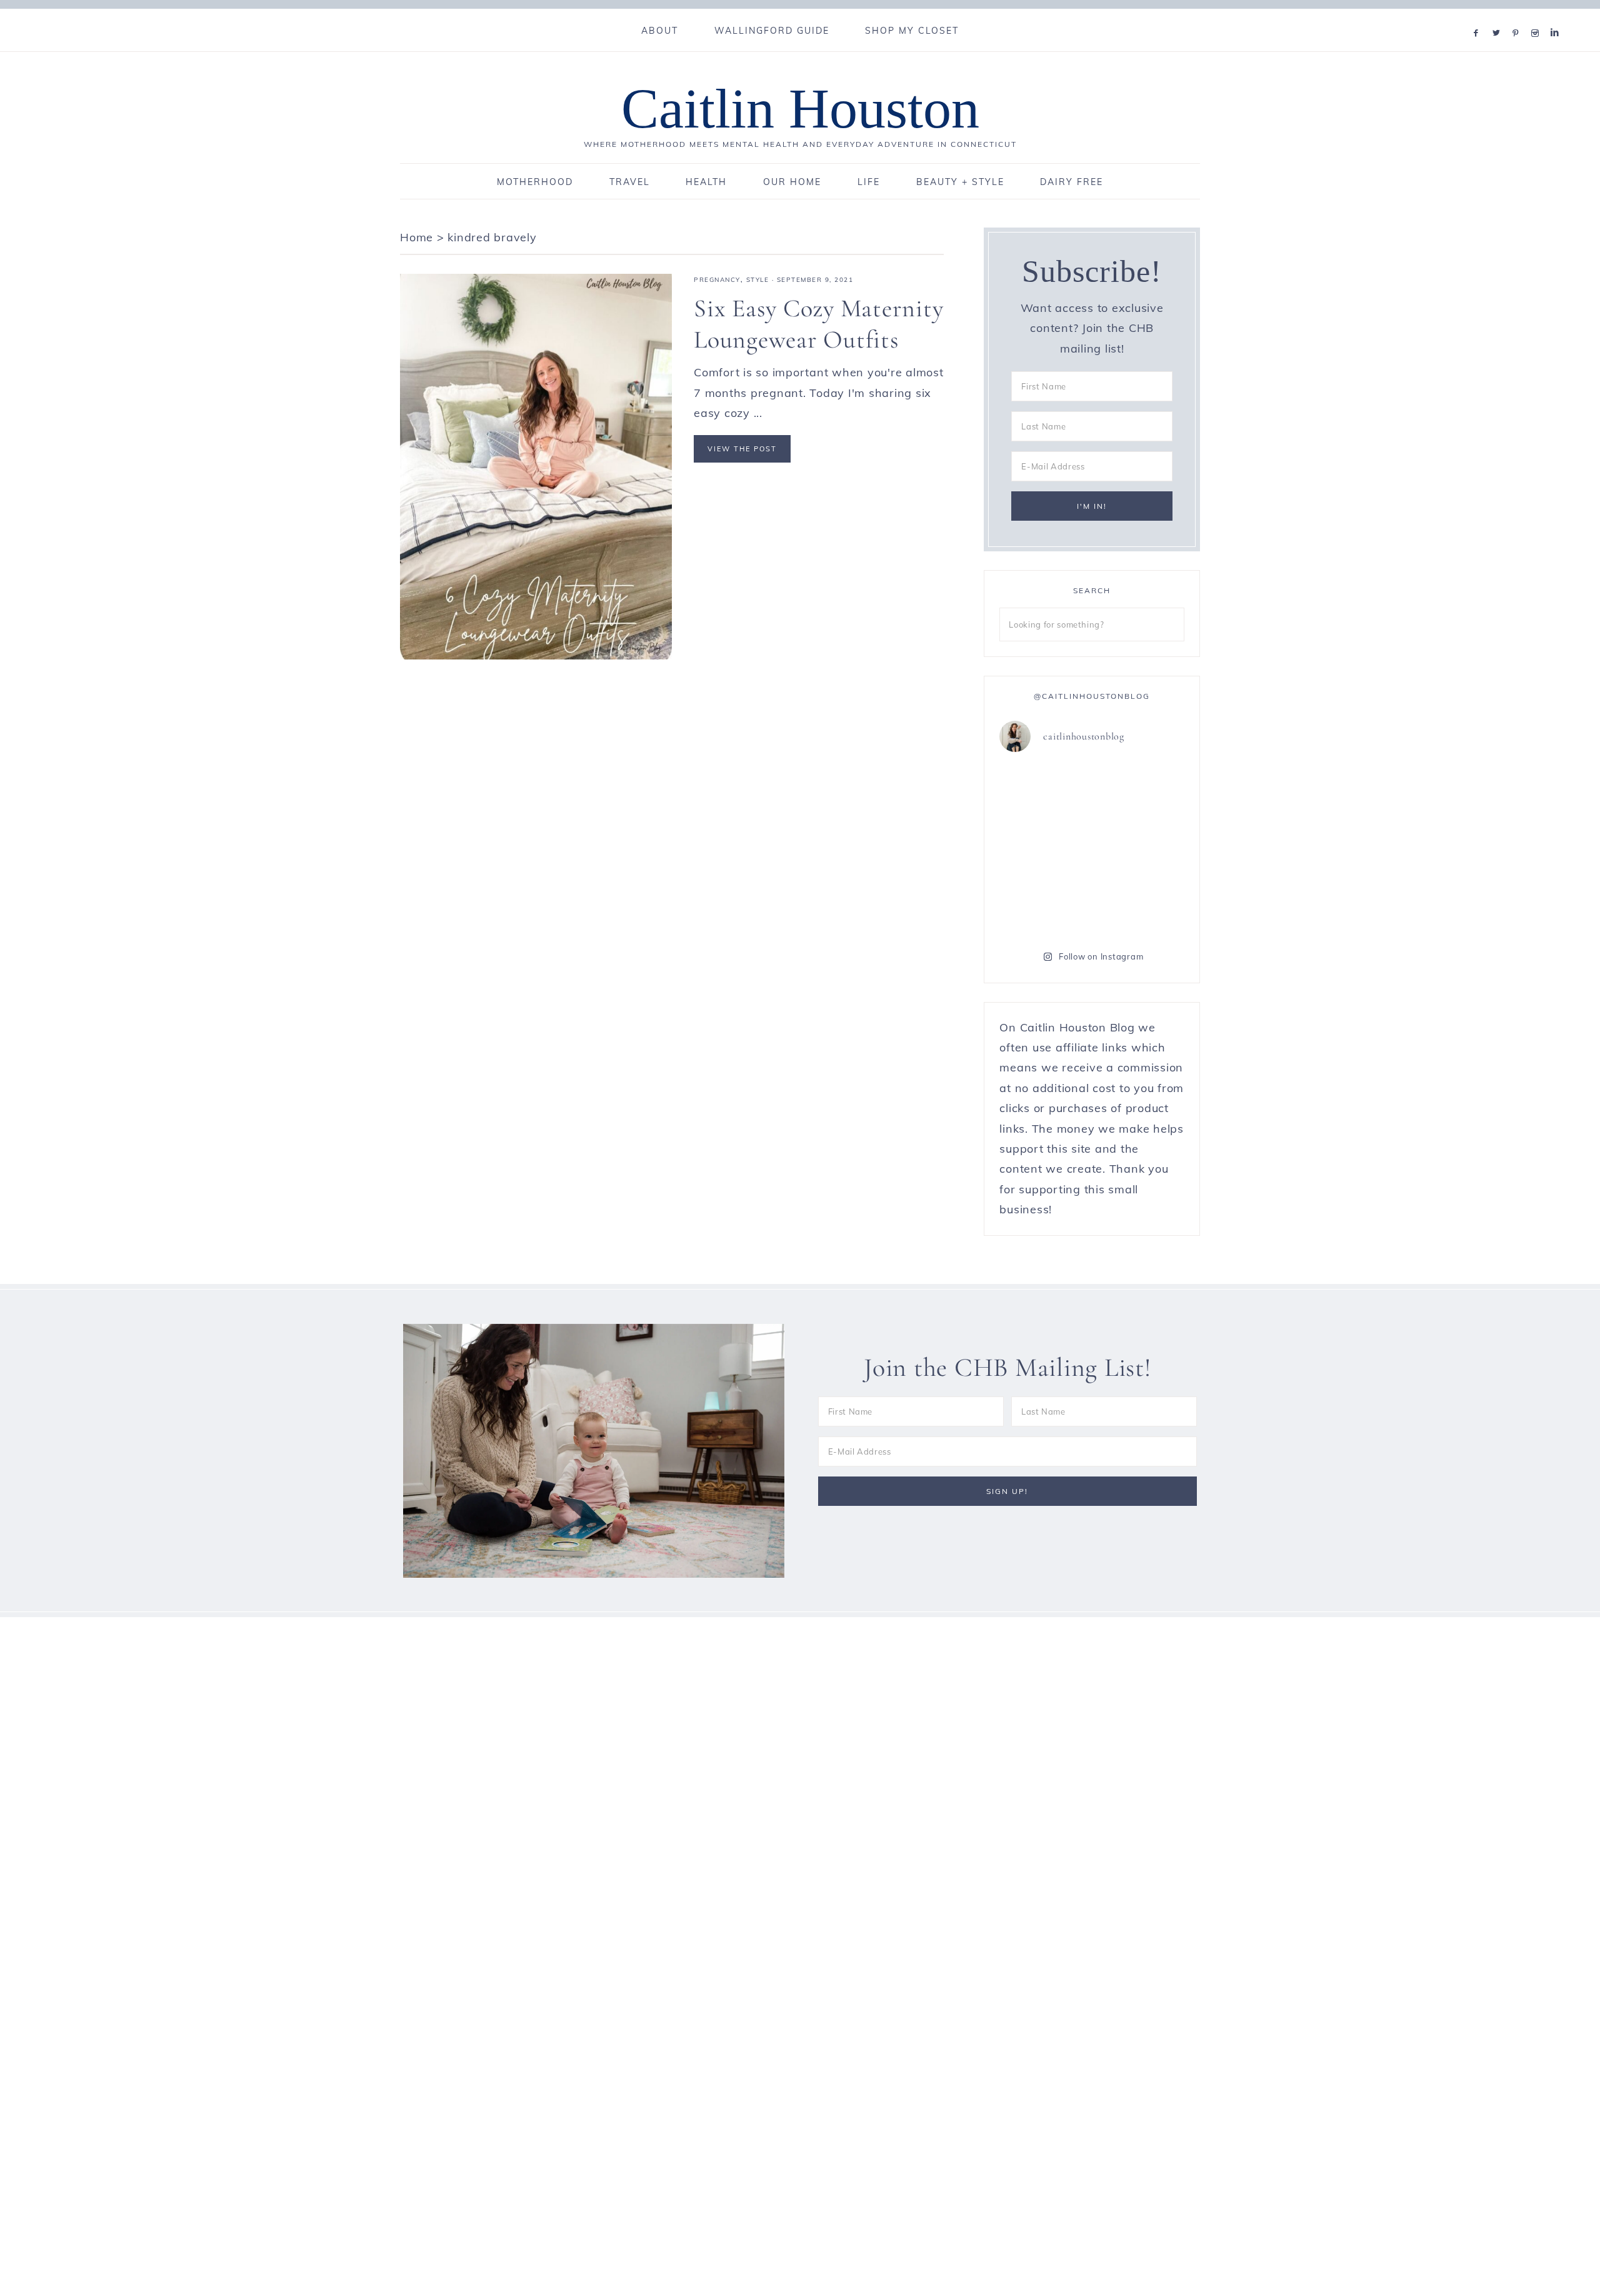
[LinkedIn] (1557, 17)
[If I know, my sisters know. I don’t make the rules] (1044, 792)
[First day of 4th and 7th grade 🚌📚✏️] (1140, 792)
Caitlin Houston (800, 108)
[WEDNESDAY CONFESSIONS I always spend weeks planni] (1140, 905)
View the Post (742, 449)
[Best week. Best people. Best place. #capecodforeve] (1044, 848)
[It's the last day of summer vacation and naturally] (1140, 848)
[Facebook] (1479, 17)
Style (758, 280)
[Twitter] (1499, 17)
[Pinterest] (1518, 17)
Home (417, 237)
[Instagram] (1538, 17)
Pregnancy (717, 280)
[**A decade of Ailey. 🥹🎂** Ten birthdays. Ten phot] (1044, 905)
